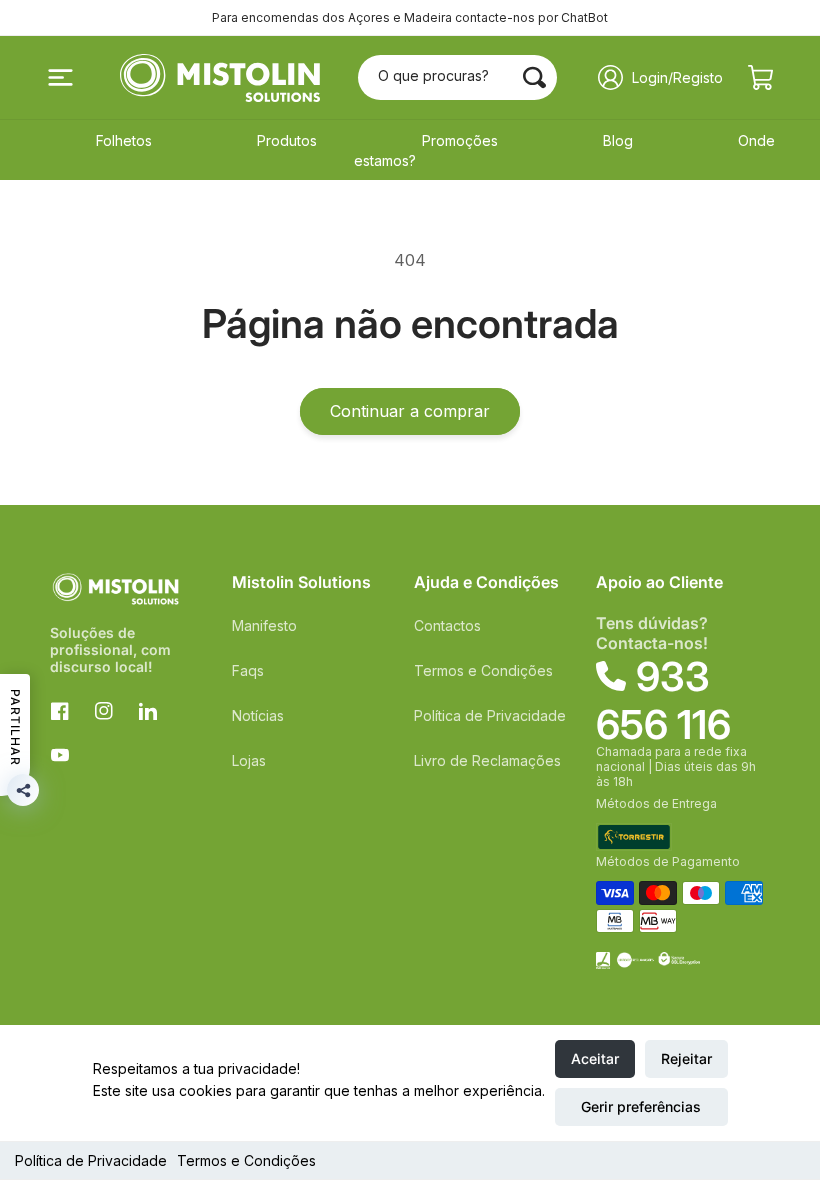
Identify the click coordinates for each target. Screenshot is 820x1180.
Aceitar (595, 1058)
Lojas (249, 760)
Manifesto (264, 625)
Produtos (287, 140)
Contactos (447, 625)
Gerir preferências (641, 1106)
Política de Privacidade (91, 1160)
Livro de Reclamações (487, 760)
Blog (618, 140)
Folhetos (124, 140)
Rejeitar (686, 1058)
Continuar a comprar (410, 411)
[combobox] (457, 77)
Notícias (258, 715)
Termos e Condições (246, 1160)
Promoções (460, 140)
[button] (60, 78)
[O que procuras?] (535, 77)
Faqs (248, 670)
